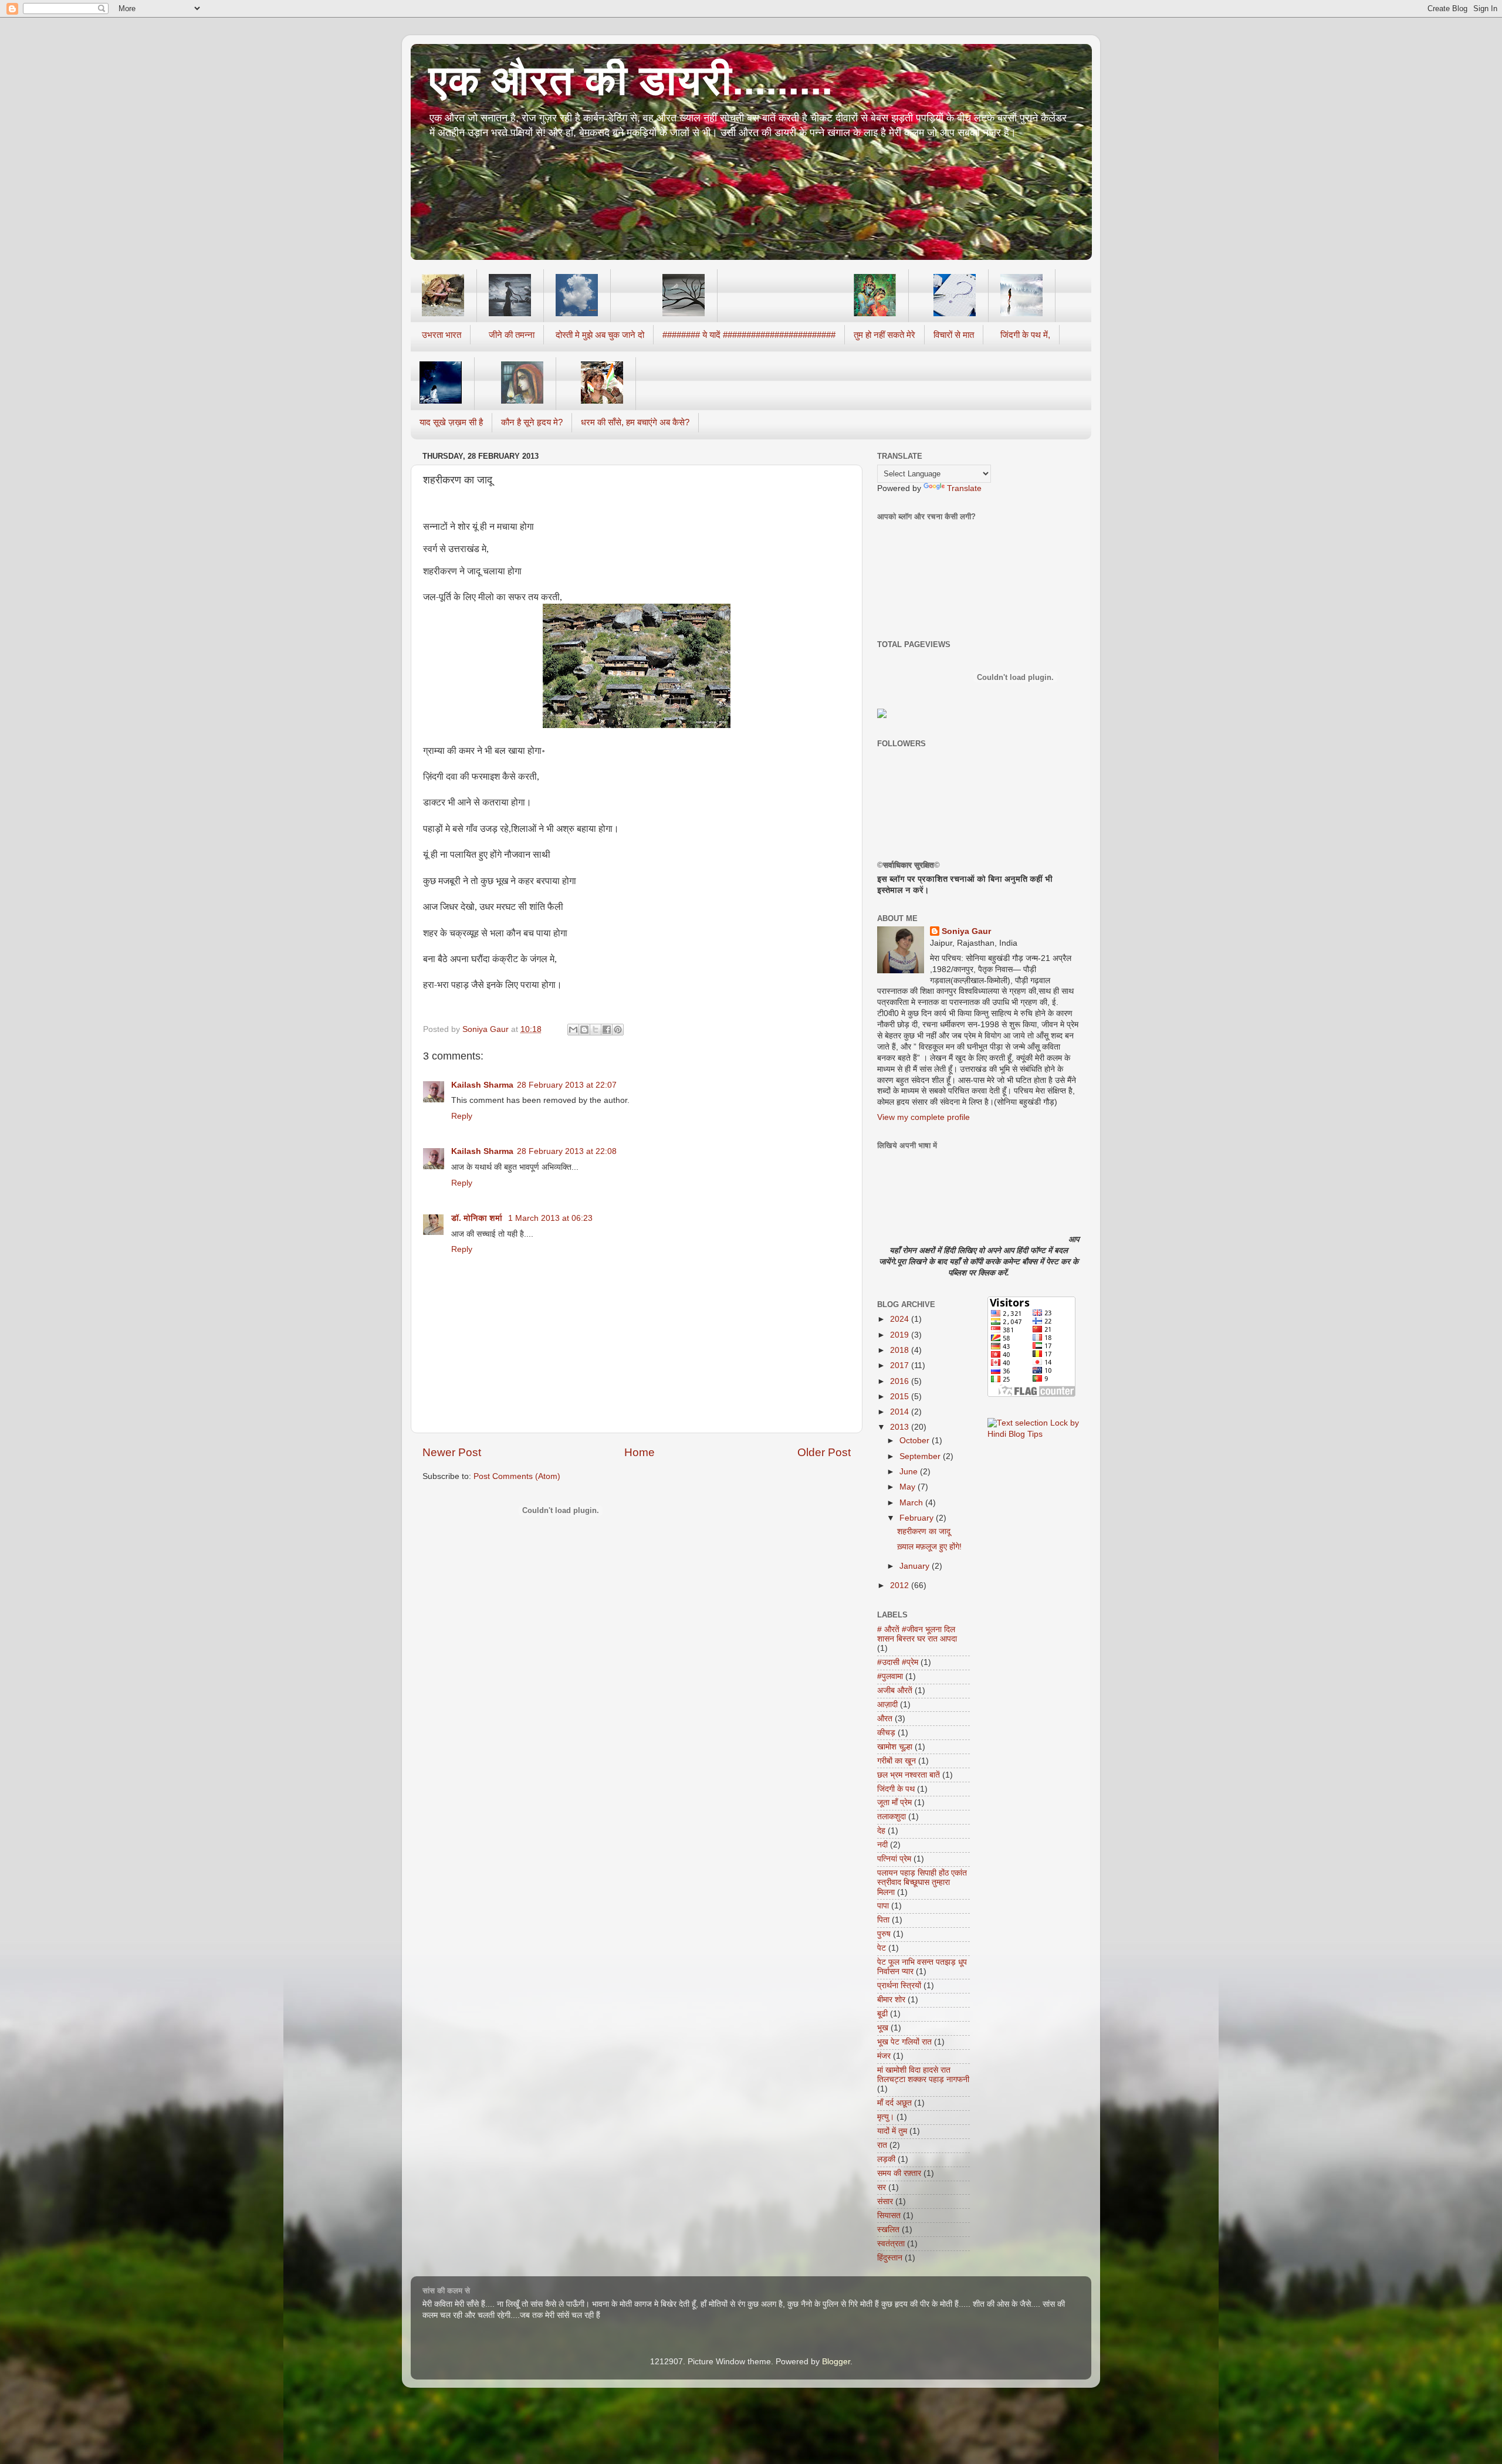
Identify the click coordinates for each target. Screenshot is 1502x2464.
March (912, 1503)
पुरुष (884, 1934)
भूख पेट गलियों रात (904, 2042)
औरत (885, 1719)
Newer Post (452, 1452)
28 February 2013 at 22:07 (567, 1085)
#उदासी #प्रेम (898, 1662)
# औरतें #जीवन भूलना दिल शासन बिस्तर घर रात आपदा (917, 1634)
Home (640, 1452)
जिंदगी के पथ (896, 1789)
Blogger (836, 2362)
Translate (964, 488)
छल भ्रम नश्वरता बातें (909, 1775)
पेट (882, 1948)
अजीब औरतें (895, 1690)
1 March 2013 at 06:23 (550, 1218)
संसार (885, 2201)
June (910, 1472)
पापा (883, 1906)
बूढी (882, 2014)
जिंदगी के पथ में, (1025, 335)
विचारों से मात (954, 335)
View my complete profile (923, 1117)
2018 (901, 1350)
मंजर (884, 2056)
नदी (882, 1845)
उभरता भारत (442, 335)
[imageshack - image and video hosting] (882, 715)
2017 (901, 1365)
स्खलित (888, 2230)
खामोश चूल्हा (895, 1747)
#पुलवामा (890, 1676)
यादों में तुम (892, 2131)
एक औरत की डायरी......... (630, 80)
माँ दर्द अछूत (894, 2103)
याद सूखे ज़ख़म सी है (451, 422)
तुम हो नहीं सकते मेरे (884, 335)
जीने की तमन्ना (512, 335)
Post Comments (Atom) (517, 1476)
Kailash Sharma (482, 1085)
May (909, 1487)
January (916, 1566)
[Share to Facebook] (607, 1030)
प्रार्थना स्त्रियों (899, 1986)
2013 (901, 1427)
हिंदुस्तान (890, 2258)
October (916, 1441)
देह (881, 1831)
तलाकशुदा (892, 1817)
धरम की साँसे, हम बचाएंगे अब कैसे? (635, 422)
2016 (901, 1381)
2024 (901, 1319)
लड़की (886, 2159)
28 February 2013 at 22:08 (567, 1151)
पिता (883, 1920)
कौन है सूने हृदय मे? (532, 422)
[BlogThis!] (584, 1030)
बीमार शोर (891, 2000)
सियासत (889, 2216)
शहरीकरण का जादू (924, 1531)
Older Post (824, 1452)
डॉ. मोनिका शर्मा (478, 1218)
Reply (462, 1116)
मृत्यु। (886, 2117)
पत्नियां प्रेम (894, 1859)
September (921, 1456)
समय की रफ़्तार (899, 2173)
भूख (883, 2028)
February (918, 1518)
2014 (901, 1412)
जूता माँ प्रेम (894, 1803)
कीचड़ (886, 1733)
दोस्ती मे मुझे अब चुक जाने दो (600, 335)
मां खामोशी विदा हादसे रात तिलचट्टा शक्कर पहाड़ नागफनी (923, 2075)
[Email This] (573, 1030)
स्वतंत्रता (891, 2244)
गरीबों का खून (897, 1761)
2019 (901, 1335)
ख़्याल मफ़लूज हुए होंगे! (929, 1547)
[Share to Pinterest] (618, 1030)
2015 (901, 1397)
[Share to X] (596, 1030)
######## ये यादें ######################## (749, 335)
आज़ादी (887, 1705)
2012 (901, 1585)
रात (882, 2145)
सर (882, 2187)
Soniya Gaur (966, 931)
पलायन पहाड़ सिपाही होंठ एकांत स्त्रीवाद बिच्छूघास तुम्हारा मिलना (922, 1882)
